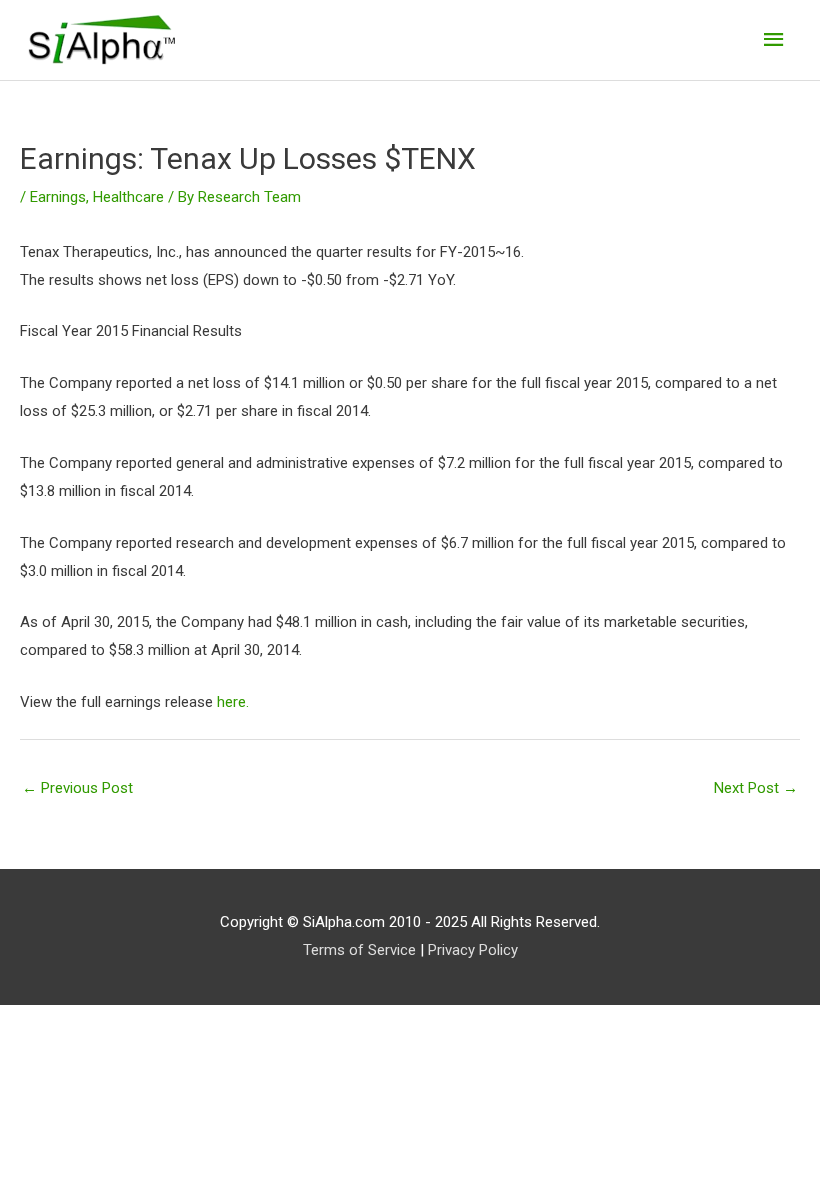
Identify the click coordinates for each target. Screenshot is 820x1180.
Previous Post (77, 788)
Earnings (58, 197)
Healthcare (128, 197)
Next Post (756, 788)
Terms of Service (359, 950)
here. (233, 702)
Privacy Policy (473, 950)
